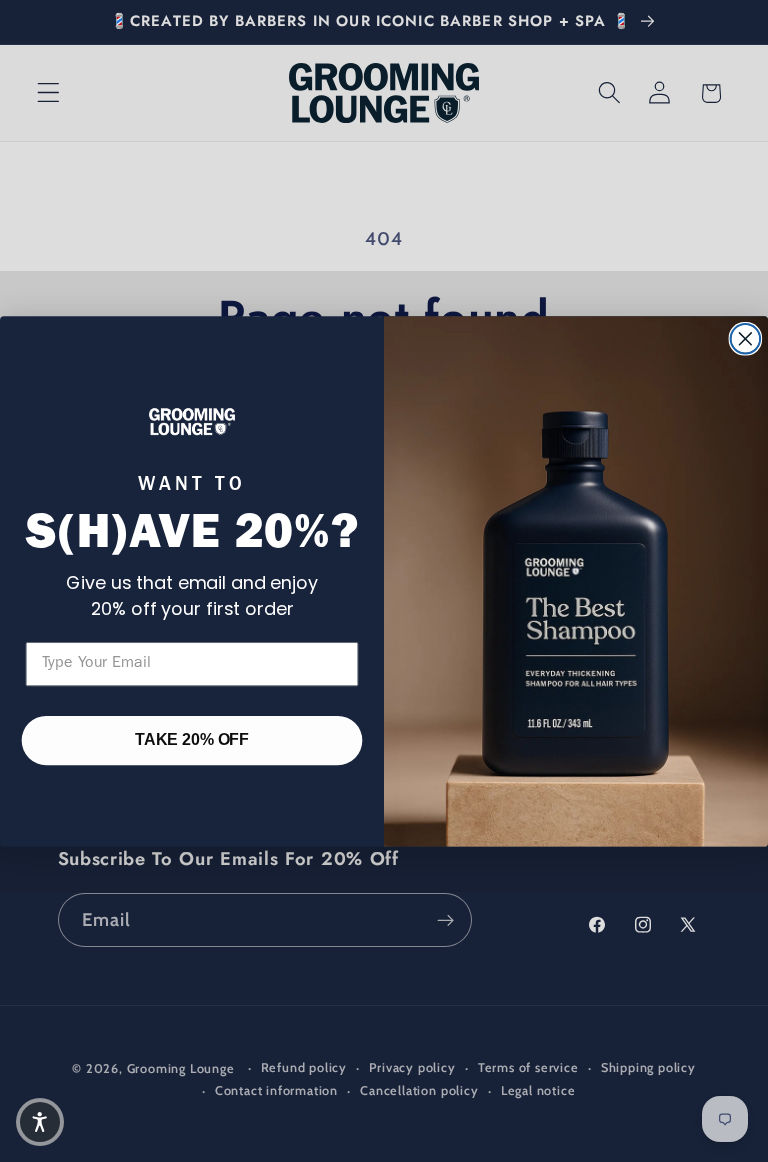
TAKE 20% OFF (192, 739)
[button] (40, 1122)
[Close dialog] (746, 339)
